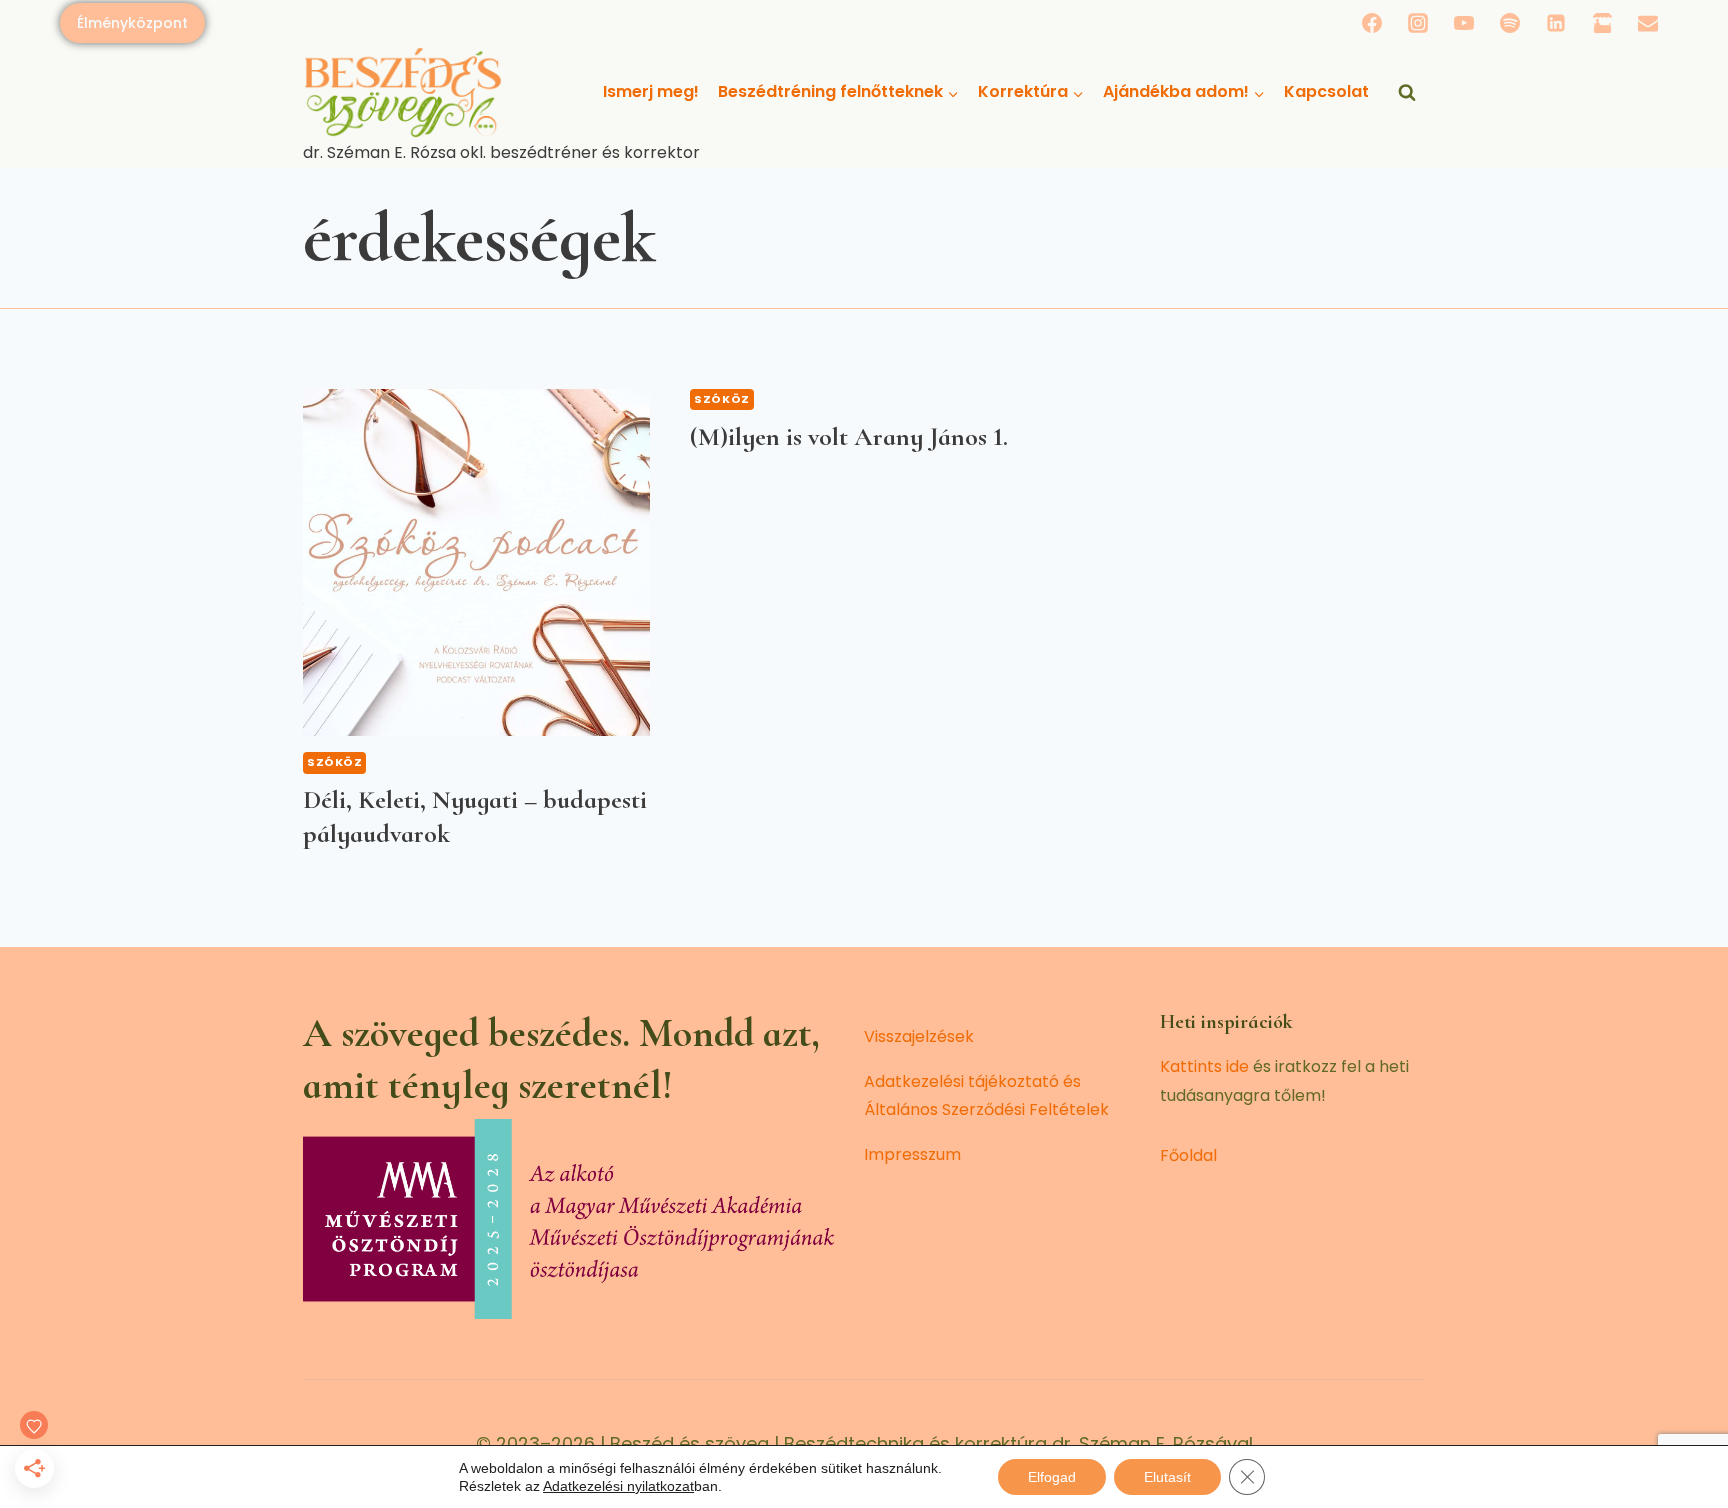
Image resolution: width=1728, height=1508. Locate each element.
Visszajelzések (919, 1036)
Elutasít (1167, 1477)
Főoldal (1188, 1155)
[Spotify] (1510, 23)
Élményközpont (132, 23)
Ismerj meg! (651, 91)
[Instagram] (1418, 23)
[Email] (1648, 23)
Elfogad (1052, 1477)
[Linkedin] (1556, 23)
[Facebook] (1372, 23)
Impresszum (912, 1154)
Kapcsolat (1326, 91)
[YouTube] (1464, 23)
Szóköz (334, 762)
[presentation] (476, 562)
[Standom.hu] (1602, 23)
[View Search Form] (1407, 93)
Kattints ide (1204, 1066)
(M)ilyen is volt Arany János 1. (849, 436)
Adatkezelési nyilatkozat (618, 1486)
